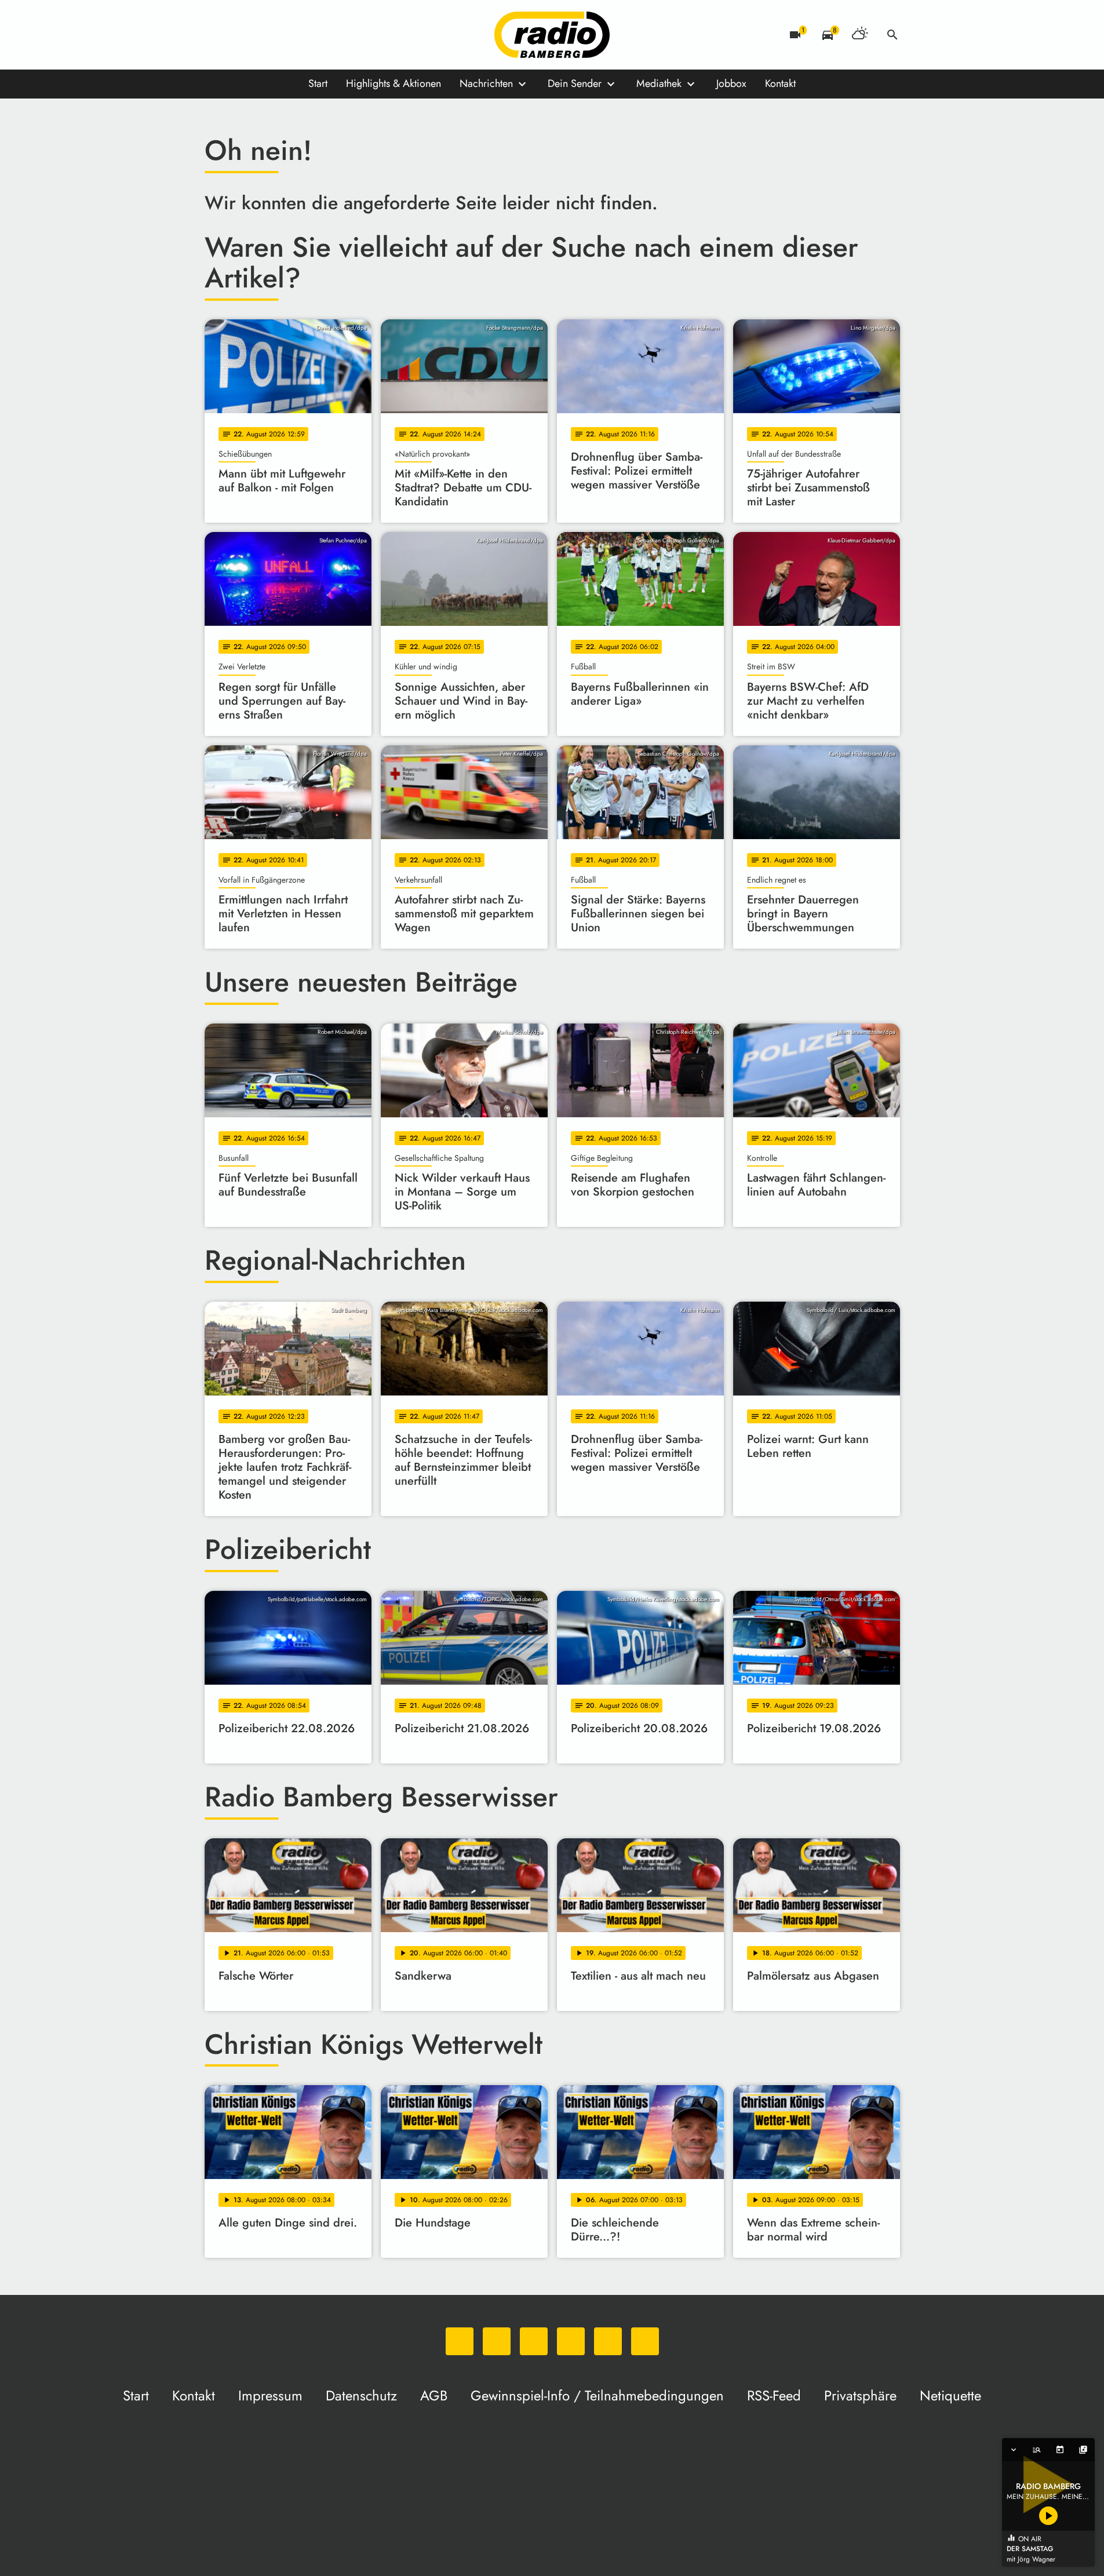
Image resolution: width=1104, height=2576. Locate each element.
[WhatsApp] (216, 35)
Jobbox (731, 83)
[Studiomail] (309, 35)
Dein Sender (575, 83)
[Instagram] (263, 35)
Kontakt (780, 83)
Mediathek (659, 83)
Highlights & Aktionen (393, 83)
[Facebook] (239, 35)
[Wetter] (860, 35)
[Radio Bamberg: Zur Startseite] (552, 35)
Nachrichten (486, 83)
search (892, 35)
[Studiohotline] (332, 35)
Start (318, 83)
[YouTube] (286, 35)
